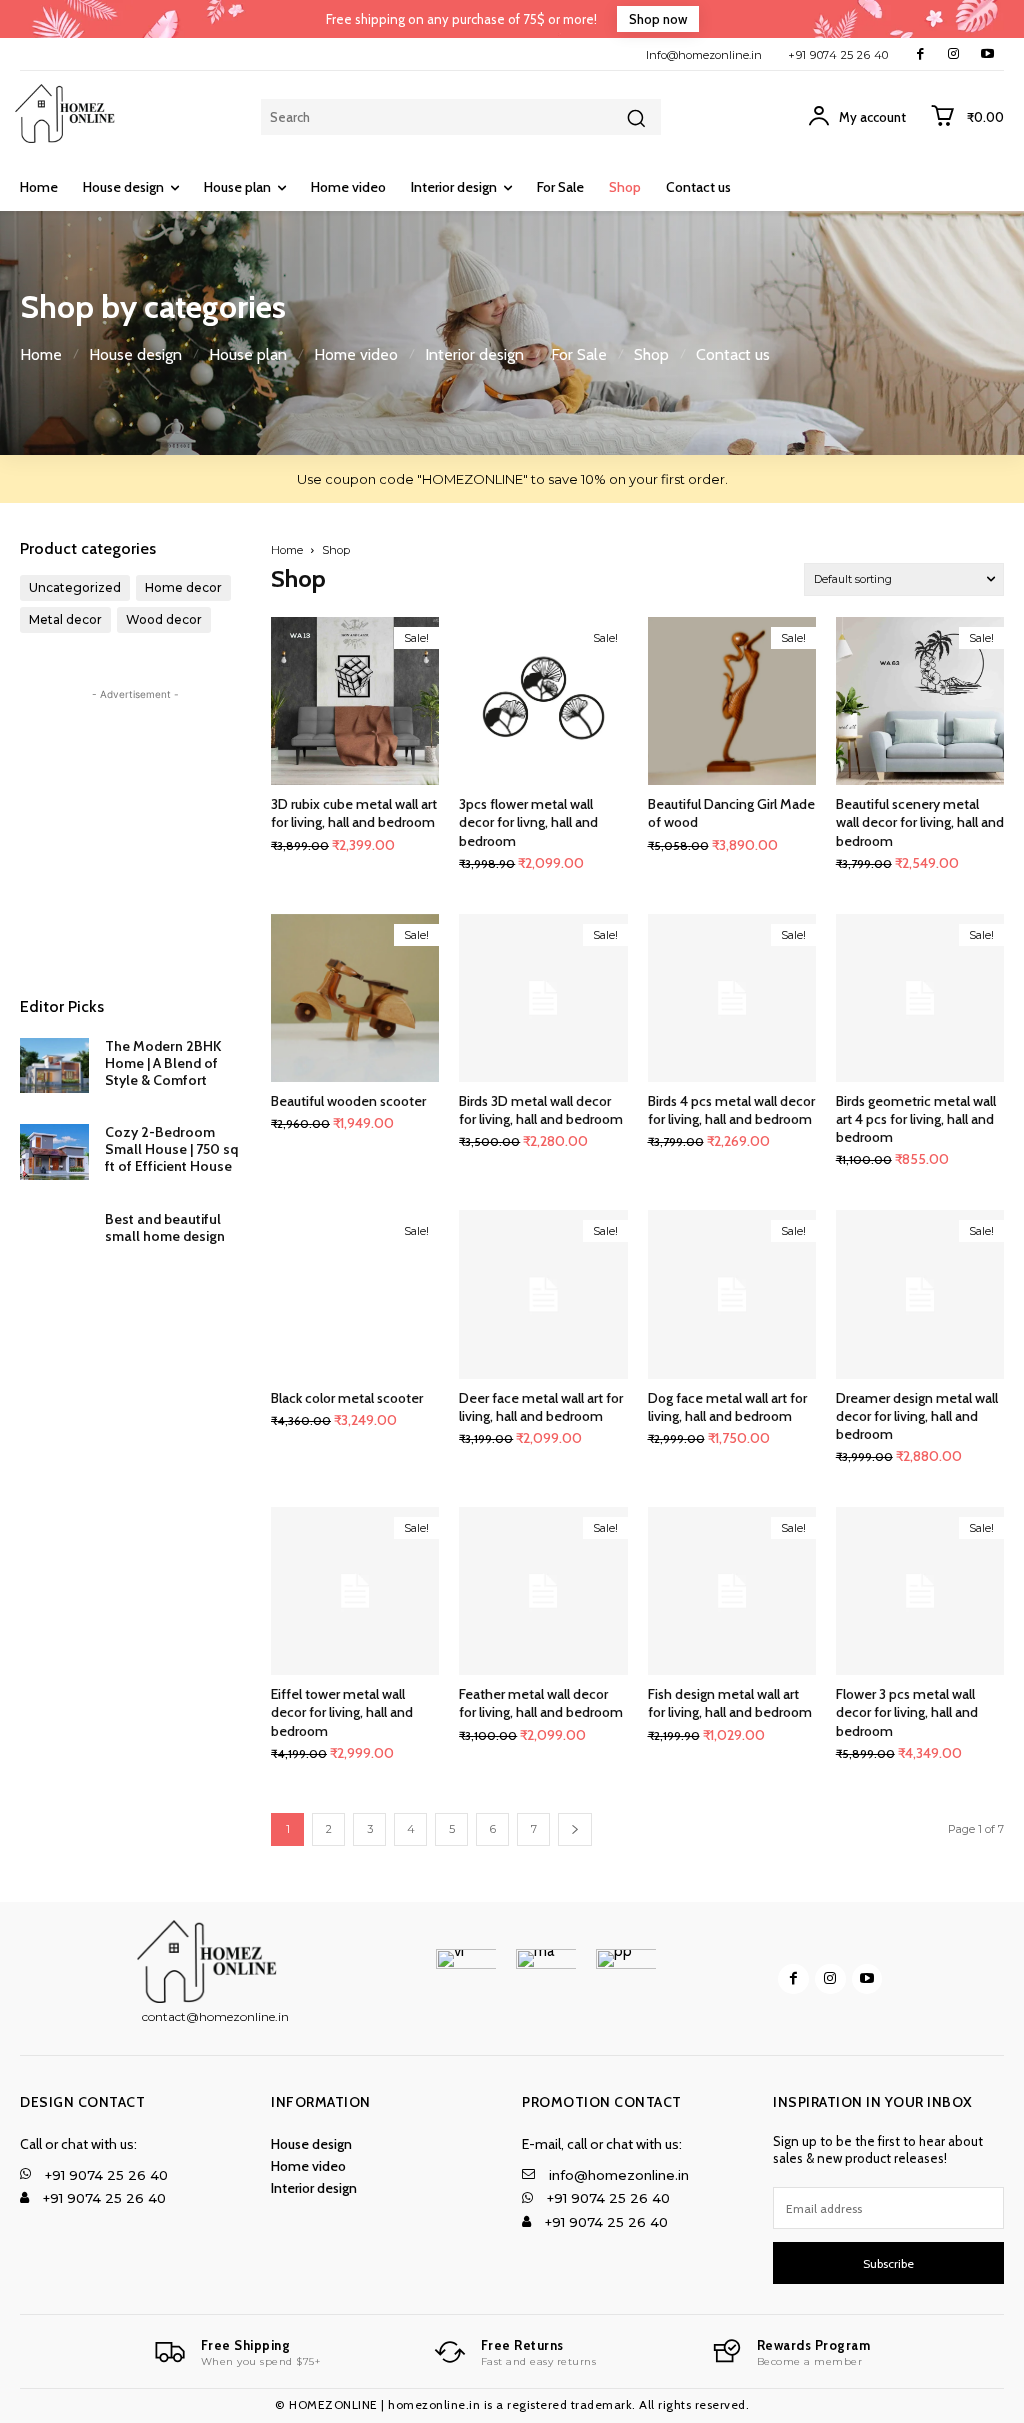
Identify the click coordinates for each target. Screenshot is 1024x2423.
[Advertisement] (135, 830)
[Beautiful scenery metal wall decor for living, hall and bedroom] (920, 701)
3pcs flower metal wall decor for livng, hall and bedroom (528, 822)
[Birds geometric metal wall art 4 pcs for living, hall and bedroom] (920, 998)
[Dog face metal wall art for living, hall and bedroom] (732, 1294)
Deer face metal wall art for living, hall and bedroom (541, 1407)
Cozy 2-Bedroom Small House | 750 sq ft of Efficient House (171, 1149)
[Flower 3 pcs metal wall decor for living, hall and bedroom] (920, 1591)
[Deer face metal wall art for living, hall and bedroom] (543, 1294)
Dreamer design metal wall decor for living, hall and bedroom (917, 1416)
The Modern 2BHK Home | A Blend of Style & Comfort (163, 1063)
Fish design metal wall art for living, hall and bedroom (730, 1703)
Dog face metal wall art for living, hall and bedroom (727, 1407)
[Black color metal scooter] (355, 1294)
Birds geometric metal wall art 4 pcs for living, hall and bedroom (916, 1119)
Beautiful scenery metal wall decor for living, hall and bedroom (920, 822)
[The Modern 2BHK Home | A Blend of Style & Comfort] (54, 1065)
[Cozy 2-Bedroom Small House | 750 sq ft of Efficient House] (54, 1151)
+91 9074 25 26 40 (838, 55)
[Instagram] (953, 54)
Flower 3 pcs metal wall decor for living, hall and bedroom (907, 1712)
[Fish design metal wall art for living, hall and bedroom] (732, 1591)
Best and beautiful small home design (165, 1227)
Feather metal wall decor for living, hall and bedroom (541, 1703)
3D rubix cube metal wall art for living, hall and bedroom (354, 813)
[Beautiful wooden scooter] (355, 998)
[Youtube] (987, 54)
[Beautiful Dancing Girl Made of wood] (732, 701)
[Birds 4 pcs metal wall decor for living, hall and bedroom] (732, 998)
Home (287, 550)
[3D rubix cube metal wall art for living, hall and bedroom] (355, 701)
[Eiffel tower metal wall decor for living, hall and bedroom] (355, 1591)
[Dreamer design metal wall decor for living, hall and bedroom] (920, 1294)
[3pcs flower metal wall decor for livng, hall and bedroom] (543, 701)
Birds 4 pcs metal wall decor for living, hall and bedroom (731, 1110)
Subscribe (888, 2263)
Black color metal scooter (347, 1398)
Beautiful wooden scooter (348, 1101)
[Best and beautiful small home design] (54, 1238)
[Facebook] (920, 54)
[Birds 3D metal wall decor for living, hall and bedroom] (543, 998)
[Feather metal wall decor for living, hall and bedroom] (543, 1591)
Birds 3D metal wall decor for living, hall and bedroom (541, 1110)
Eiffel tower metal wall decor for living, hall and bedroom (342, 1712)
